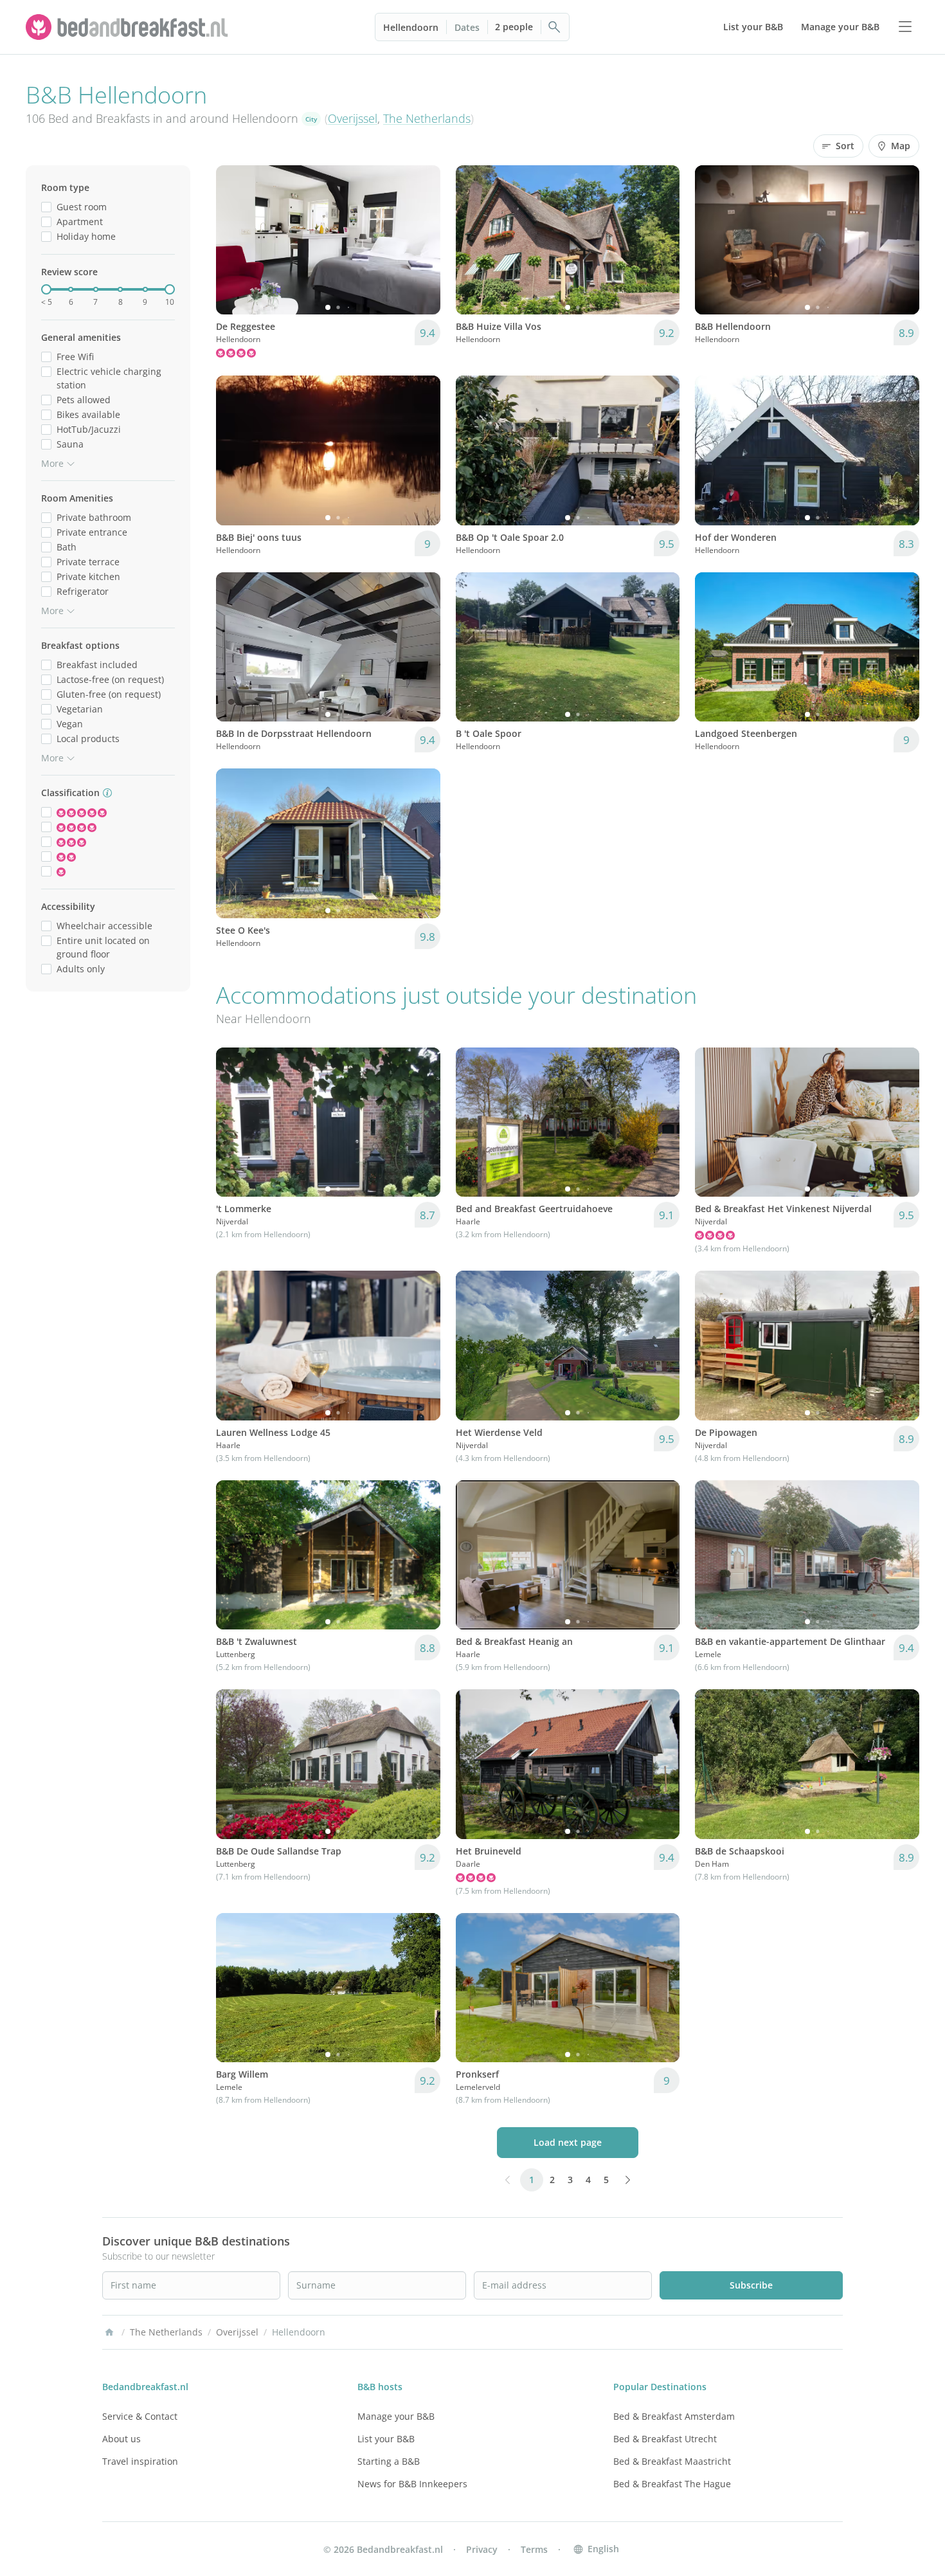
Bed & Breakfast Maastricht (672, 2461)
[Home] (109, 2332)
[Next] (422, 240)
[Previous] (234, 240)
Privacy (482, 2549)
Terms (534, 2549)
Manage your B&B (396, 2416)
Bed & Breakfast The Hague (672, 2484)
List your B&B (386, 2439)
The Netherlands (427, 118)
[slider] (46, 289)
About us (122, 2439)
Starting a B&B (389, 2461)
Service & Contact (140, 2416)
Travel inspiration (140, 2461)
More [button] (52, 463)
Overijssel (353, 118)
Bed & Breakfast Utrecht (665, 2439)
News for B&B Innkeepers (412, 2484)
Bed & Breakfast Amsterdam (674, 2416)
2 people (514, 27)
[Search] (555, 27)
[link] (129, 27)
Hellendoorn (411, 27)
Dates (467, 27)
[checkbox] (46, 207)
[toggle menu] (905, 27)
